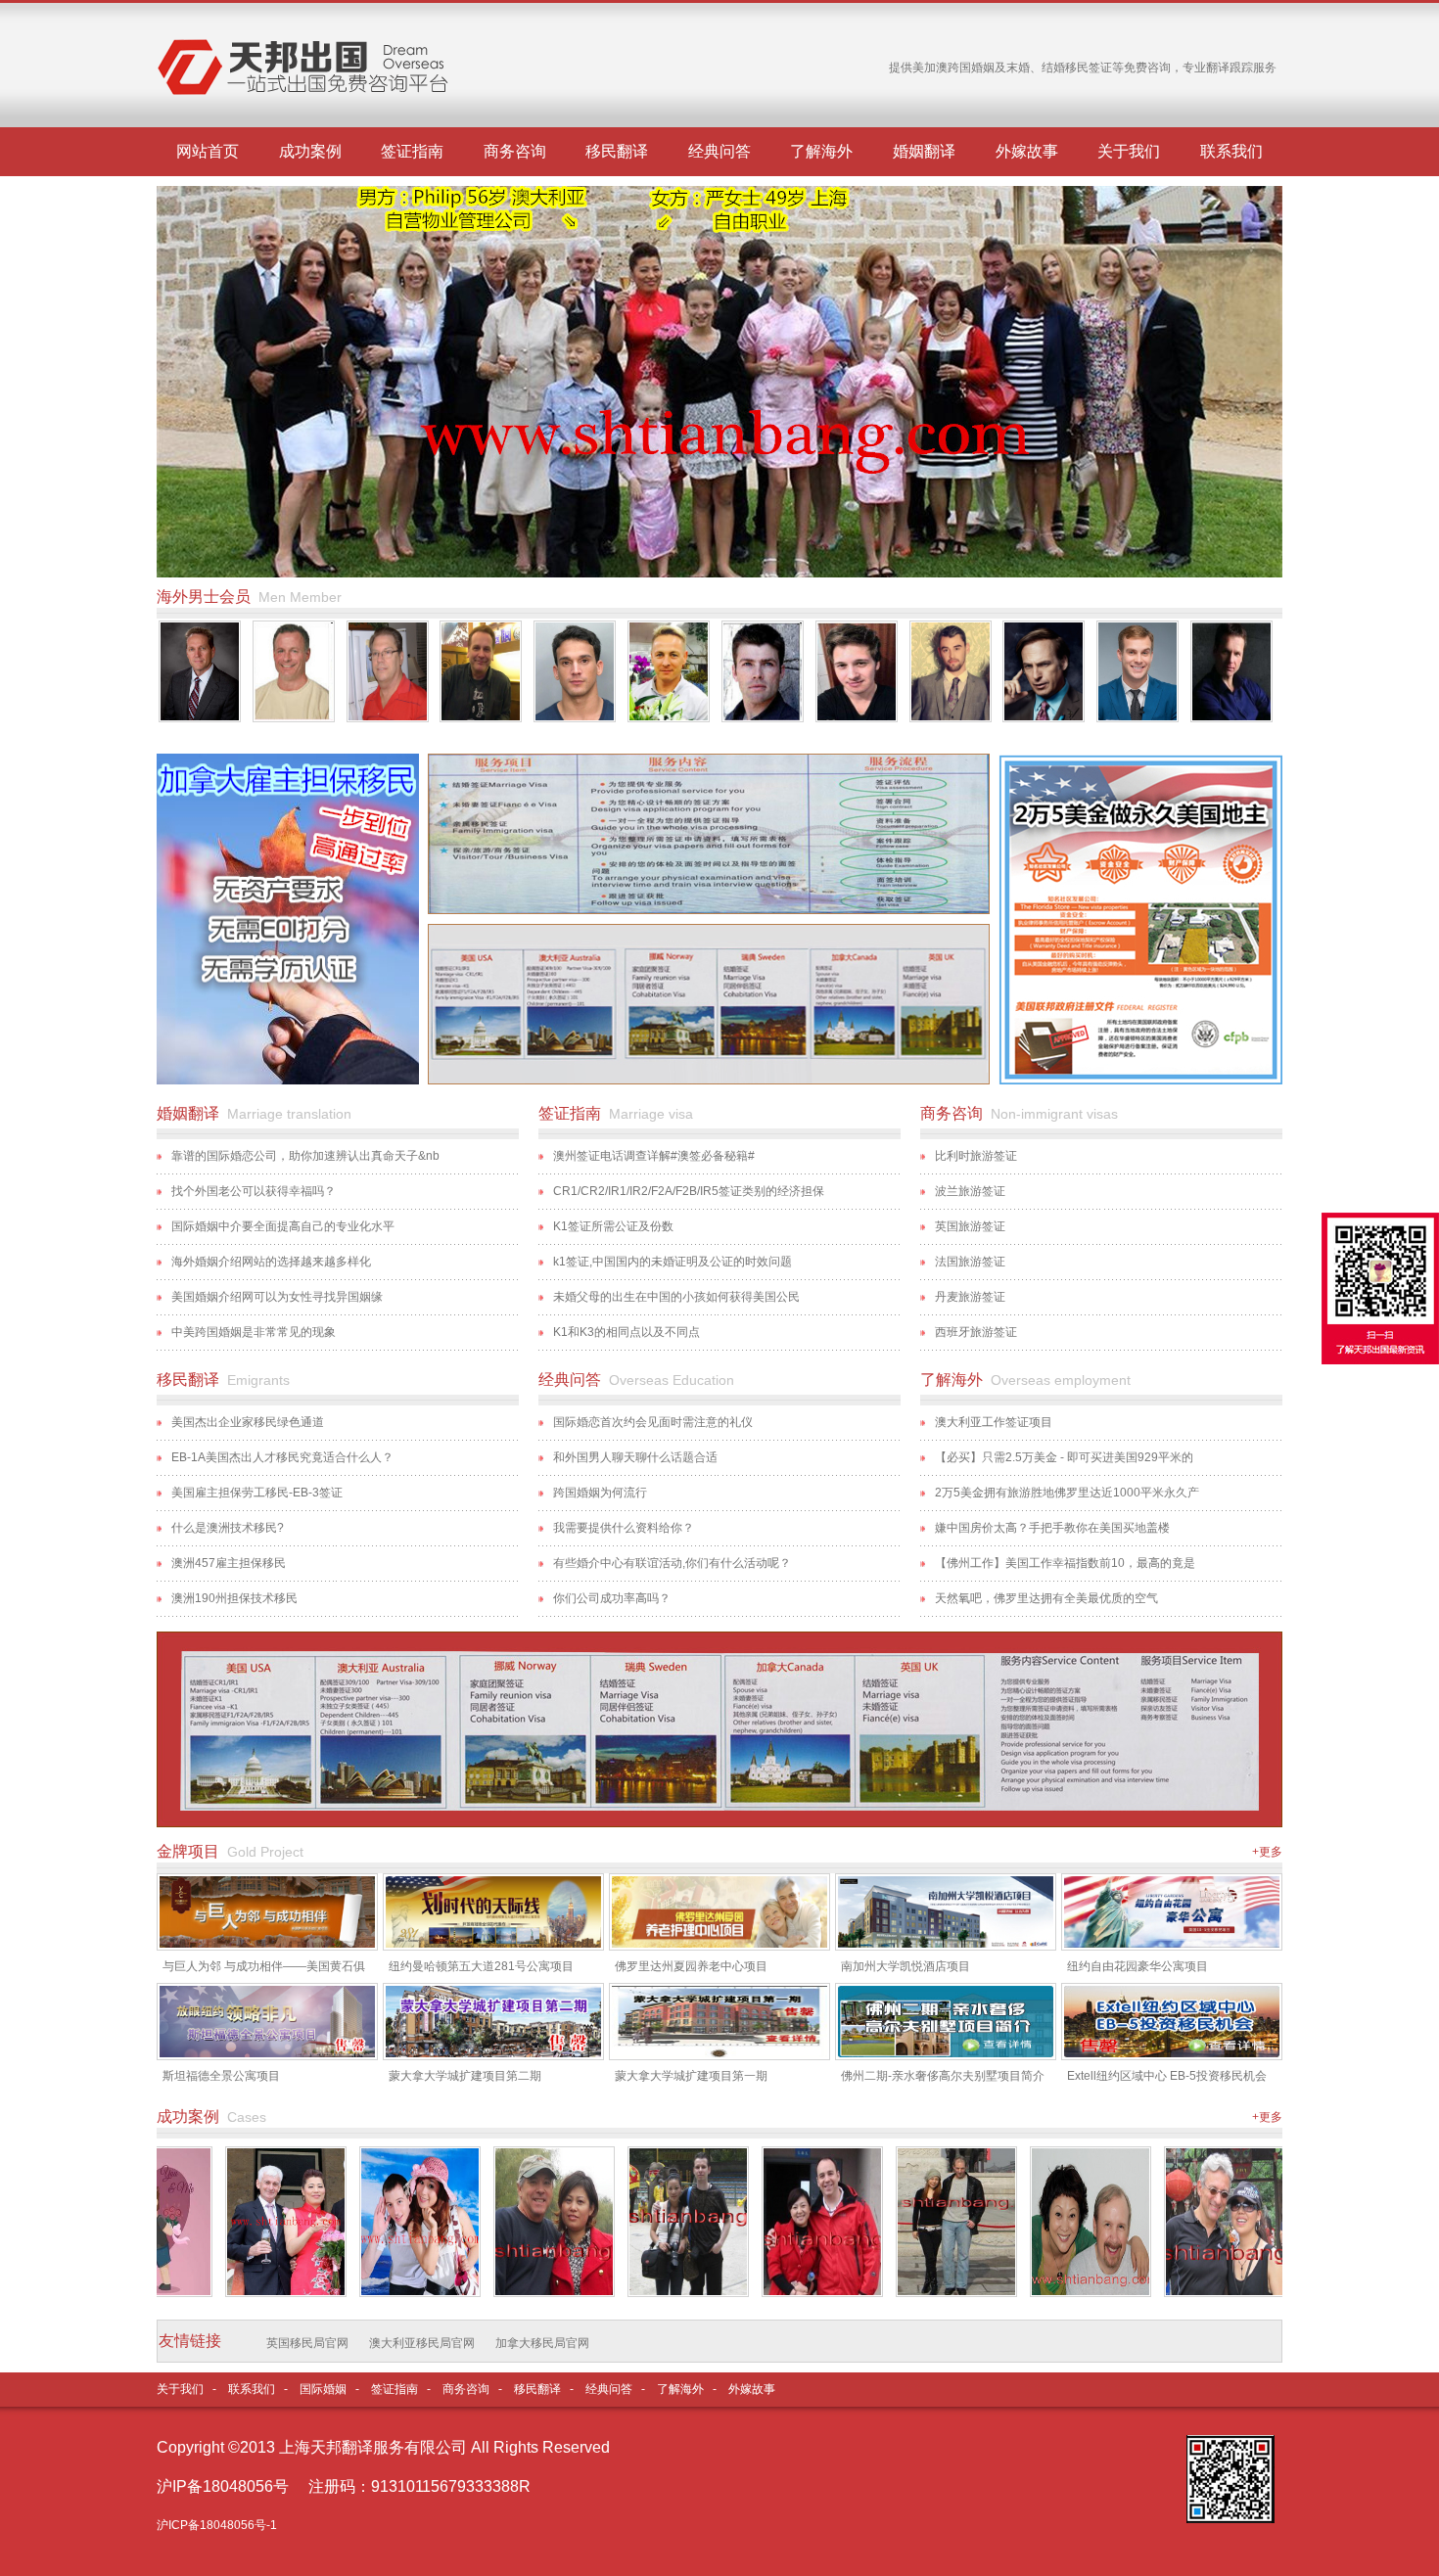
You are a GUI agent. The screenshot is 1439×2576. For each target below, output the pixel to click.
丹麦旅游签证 (970, 1297)
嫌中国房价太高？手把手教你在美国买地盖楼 (1052, 1528)
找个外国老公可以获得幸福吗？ (254, 1191)
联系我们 (1231, 151)
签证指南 (412, 151)
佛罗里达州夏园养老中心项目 (691, 1966)
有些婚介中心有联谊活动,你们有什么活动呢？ (672, 1563)
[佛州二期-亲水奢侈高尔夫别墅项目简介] (946, 2053)
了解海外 (821, 151)
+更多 (1267, 1852)
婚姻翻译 (924, 151)
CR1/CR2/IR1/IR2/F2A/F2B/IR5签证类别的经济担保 (689, 1191)
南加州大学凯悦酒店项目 (905, 1966)
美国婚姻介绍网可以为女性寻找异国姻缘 (277, 1297)
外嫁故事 (1027, 151)
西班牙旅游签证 (976, 1332)
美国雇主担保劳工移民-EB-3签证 (257, 1493)
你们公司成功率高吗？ (612, 1598)
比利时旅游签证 (976, 1156)
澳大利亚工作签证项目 (994, 1422)
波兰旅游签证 (970, 1191)
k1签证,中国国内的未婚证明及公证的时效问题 (673, 1262)
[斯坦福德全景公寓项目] (267, 2053)
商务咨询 (515, 151)
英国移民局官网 (307, 2343)
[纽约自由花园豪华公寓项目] (1172, 1944)
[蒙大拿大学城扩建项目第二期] (493, 2053)
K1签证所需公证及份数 (613, 1226)
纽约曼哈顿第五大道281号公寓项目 (481, 1966)
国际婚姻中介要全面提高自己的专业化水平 (283, 1226)
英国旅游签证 (970, 1226)
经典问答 (719, 151)
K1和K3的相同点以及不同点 (627, 1332)
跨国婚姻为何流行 (600, 1493)
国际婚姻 (323, 2389)
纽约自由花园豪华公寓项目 (1137, 1966)
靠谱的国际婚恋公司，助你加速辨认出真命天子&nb (305, 1156)
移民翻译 (617, 151)
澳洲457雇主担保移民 (229, 1563)
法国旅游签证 (970, 1262)
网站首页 (208, 151)
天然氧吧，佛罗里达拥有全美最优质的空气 (1046, 1598)
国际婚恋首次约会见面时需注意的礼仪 (653, 1422)
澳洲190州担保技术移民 (236, 1598)
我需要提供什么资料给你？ (624, 1528)
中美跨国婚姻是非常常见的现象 (254, 1332)
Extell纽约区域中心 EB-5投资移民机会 (1167, 2076)
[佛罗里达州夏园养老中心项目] (719, 1944)
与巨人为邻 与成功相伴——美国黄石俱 (264, 1966)
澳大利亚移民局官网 (422, 2343)
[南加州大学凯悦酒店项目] (946, 1944)
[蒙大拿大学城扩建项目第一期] (719, 2053)
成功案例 (310, 151)
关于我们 (1129, 151)
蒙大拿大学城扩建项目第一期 (691, 2076)
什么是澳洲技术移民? (228, 1528)
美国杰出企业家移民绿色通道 (248, 1422)
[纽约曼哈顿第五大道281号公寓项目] (493, 1944)
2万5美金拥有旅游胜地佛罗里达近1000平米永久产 (1067, 1493)
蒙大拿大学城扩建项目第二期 (465, 2076)
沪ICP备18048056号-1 (217, 2525)
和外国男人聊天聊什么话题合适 (635, 1457)
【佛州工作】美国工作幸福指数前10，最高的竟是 (1065, 1563)
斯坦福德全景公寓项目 (221, 2076)
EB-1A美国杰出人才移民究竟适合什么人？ (282, 1457)
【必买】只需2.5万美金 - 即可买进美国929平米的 (1064, 1457)
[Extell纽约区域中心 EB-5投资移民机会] (1172, 2053)
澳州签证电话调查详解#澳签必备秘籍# (654, 1156)
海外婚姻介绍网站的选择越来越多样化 (271, 1262)
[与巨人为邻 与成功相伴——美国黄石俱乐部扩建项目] (267, 1944)
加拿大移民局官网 (542, 2343)
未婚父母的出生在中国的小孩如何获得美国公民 (676, 1297)
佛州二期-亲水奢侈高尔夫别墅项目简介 (943, 2076)
